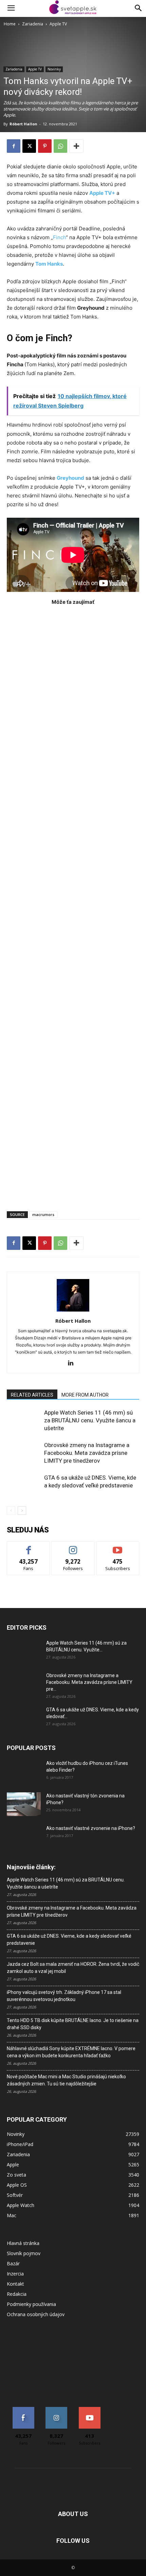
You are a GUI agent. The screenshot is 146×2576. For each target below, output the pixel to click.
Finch (59, 237)
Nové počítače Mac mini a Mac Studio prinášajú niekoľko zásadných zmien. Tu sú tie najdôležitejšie (66, 2080)
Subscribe (118, 1547)
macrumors (43, 1214)
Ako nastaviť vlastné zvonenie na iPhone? (91, 1828)
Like (29, 1547)
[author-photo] (73, 1311)
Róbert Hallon (23, 124)
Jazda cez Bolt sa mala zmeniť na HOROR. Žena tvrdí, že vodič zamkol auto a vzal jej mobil (73, 1968)
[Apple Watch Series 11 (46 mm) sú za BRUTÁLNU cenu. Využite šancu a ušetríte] (24, 1420)
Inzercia (15, 2274)
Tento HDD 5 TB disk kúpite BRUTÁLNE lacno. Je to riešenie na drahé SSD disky (73, 2024)
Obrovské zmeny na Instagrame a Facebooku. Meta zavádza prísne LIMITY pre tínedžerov (87, 1453)
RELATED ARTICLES (32, 1395)
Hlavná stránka (23, 2243)
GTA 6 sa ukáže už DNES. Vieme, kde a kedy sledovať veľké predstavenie (69, 1940)
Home (10, 24)
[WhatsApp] (60, 146)
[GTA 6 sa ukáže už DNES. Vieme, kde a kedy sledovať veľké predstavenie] (24, 1486)
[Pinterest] (45, 146)
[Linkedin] (73, 1363)
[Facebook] (14, 146)
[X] (29, 146)
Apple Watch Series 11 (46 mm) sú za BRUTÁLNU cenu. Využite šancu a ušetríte (90, 1420)
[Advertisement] (73, 905)
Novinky (54, 69)
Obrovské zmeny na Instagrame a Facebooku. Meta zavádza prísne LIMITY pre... (89, 1682)
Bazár (13, 2263)
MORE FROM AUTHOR (85, 1395)
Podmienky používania (31, 2304)
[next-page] (22, 1511)
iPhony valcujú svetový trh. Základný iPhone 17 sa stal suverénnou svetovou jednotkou (64, 1996)
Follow (73, 1547)
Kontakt (15, 2284)
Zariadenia (33, 24)
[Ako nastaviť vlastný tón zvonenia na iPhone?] (24, 1804)
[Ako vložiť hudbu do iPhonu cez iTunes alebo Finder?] (24, 1772)
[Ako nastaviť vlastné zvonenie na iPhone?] (24, 1834)
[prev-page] (11, 1511)
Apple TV (58, 24)
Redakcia (17, 2294)
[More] (76, 146)
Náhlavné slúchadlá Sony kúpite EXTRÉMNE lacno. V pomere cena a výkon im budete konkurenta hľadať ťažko (71, 2052)
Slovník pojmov (24, 2253)
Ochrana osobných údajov (36, 2314)
